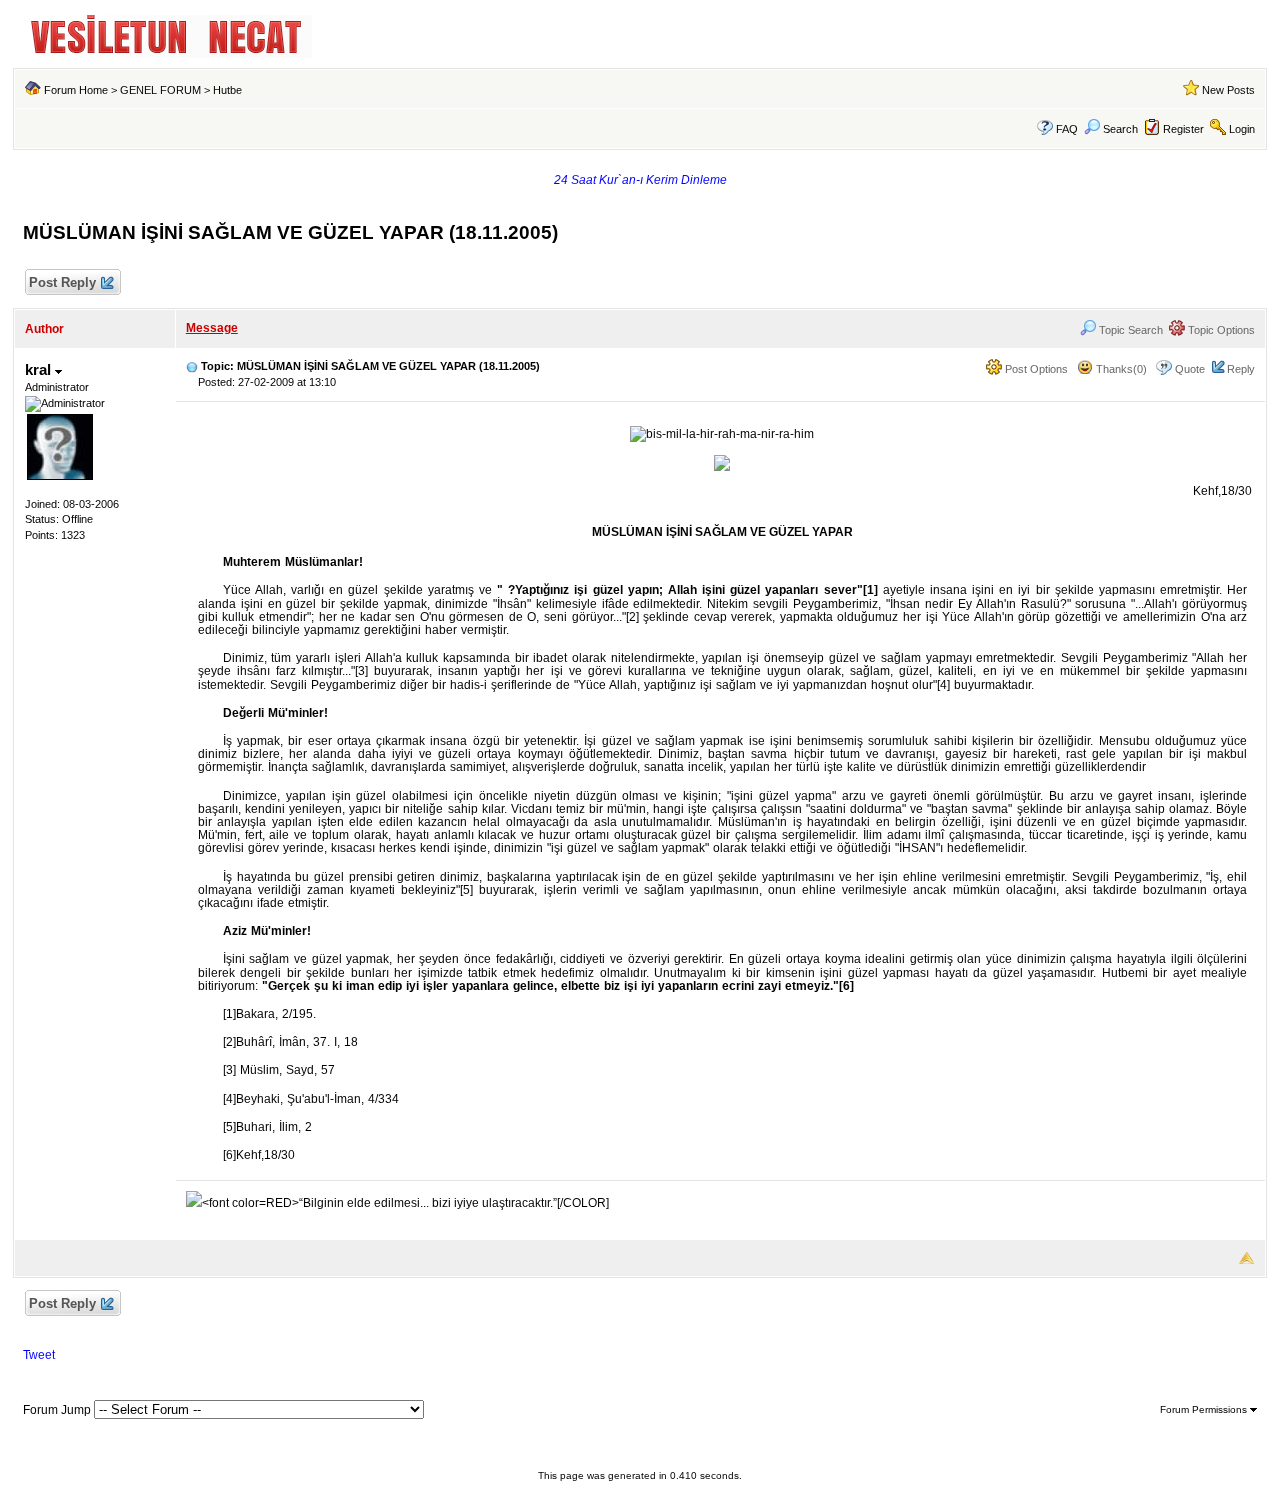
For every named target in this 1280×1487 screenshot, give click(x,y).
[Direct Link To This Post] (192, 366)
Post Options (1035, 369)
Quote (1190, 369)
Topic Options (1220, 330)
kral (40, 369)
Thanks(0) (1120, 369)
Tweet (39, 1355)
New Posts (1228, 90)
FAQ (1067, 129)
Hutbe (227, 90)
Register (1183, 129)
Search (1120, 129)
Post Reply (62, 282)
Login (1242, 129)
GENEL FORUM (160, 90)
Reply (1241, 369)
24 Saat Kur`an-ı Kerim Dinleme (640, 180)
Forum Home (76, 90)
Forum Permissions (1205, 1409)
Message (212, 328)
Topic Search (1129, 330)
